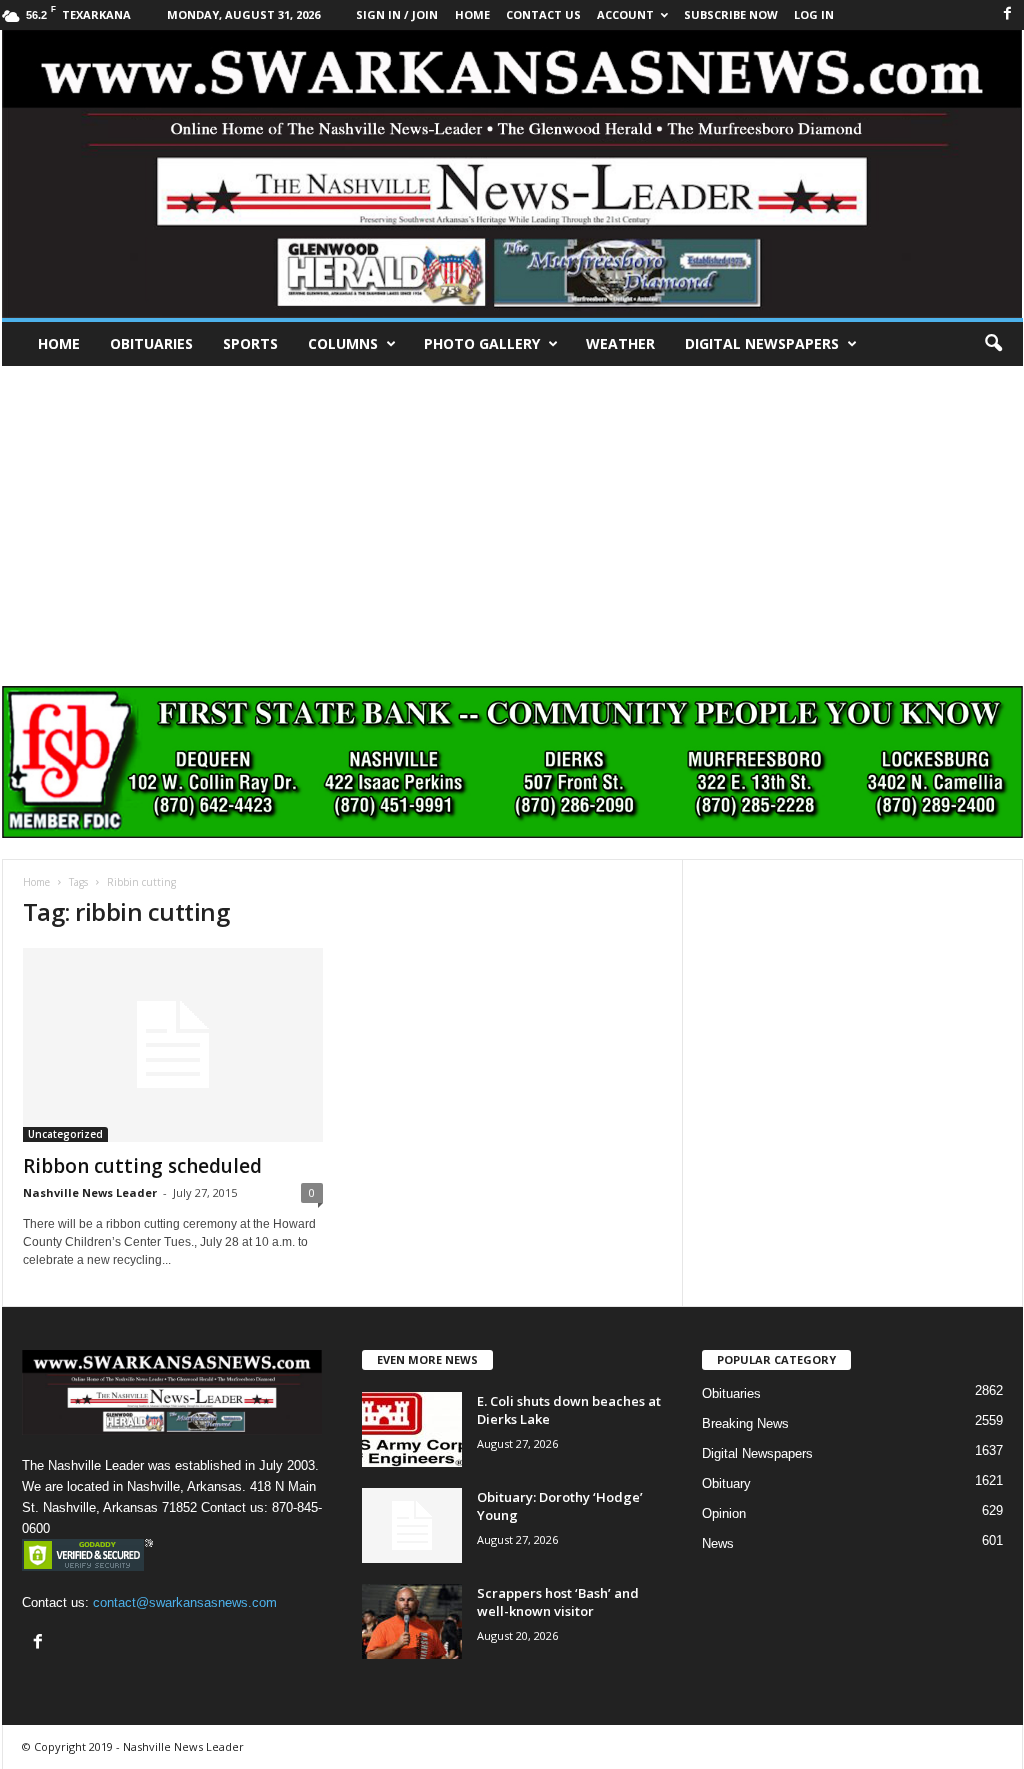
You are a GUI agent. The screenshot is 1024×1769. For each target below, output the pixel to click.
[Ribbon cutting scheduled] (173, 1045)
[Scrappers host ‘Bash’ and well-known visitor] (412, 1621)
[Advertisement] (512, 516)
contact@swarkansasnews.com (185, 1602)
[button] (993, 344)
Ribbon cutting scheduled (142, 1166)
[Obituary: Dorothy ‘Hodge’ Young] (412, 1525)
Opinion (724, 1513)
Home (59, 343)
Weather (620, 343)
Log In (814, 14)
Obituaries (151, 343)
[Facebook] (1008, 14)
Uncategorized (65, 1134)
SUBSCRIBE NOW (731, 14)
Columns (343, 343)
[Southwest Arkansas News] (512, 174)
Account (625, 14)
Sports (250, 343)
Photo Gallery (482, 343)
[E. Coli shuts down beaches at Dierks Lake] (412, 1429)
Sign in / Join (397, 14)
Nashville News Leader (90, 1192)
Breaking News (745, 1423)
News (718, 1543)
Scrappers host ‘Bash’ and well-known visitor (558, 1602)
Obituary (726, 1483)
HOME (472, 14)
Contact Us (543, 14)
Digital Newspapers (762, 343)
